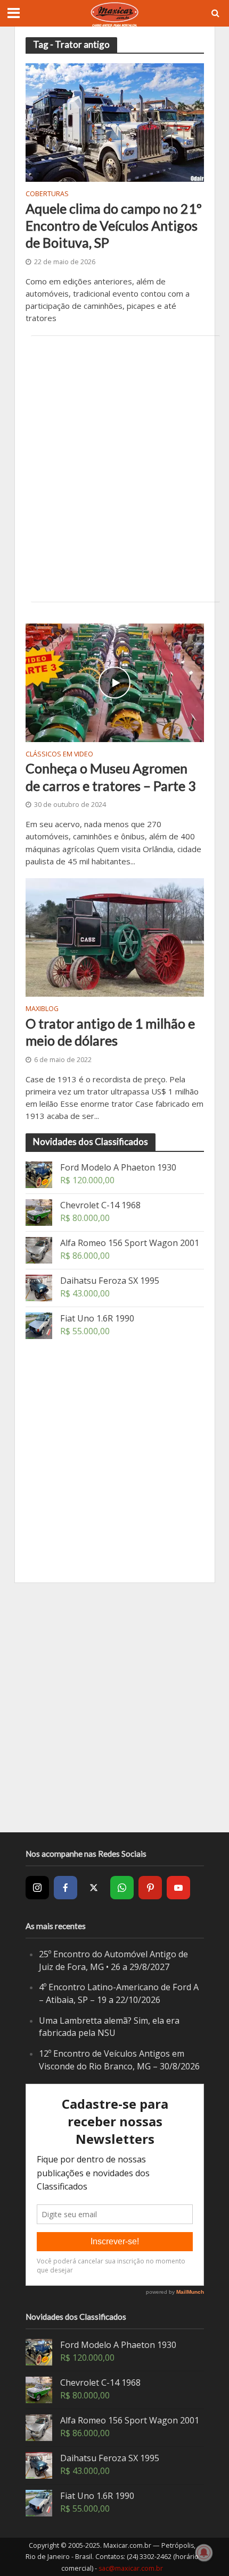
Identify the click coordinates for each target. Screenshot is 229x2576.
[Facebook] (66, 1888)
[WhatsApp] (122, 1888)
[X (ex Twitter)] (94, 1888)
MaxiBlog (42, 1009)
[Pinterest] (150, 1888)
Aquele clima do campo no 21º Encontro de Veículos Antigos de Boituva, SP (114, 226)
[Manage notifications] (204, 2553)
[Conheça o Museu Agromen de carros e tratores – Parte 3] (115, 681)
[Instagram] (37, 1888)
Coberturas (47, 195)
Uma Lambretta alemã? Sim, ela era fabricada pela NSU (109, 2027)
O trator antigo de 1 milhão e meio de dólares (110, 1032)
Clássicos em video (59, 755)
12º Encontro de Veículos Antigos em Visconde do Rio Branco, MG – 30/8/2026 (119, 2060)
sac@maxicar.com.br (131, 2568)
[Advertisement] (114, 469)
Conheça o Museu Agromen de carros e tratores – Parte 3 (111, 777)
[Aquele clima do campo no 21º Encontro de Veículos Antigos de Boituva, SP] (115, 122)
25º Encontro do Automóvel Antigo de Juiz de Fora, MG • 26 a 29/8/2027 (113, 1960)
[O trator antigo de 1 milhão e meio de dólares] (115, 937)
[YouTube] (178, 1888)
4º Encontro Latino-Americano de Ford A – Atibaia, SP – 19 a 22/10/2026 (119, 1993)
